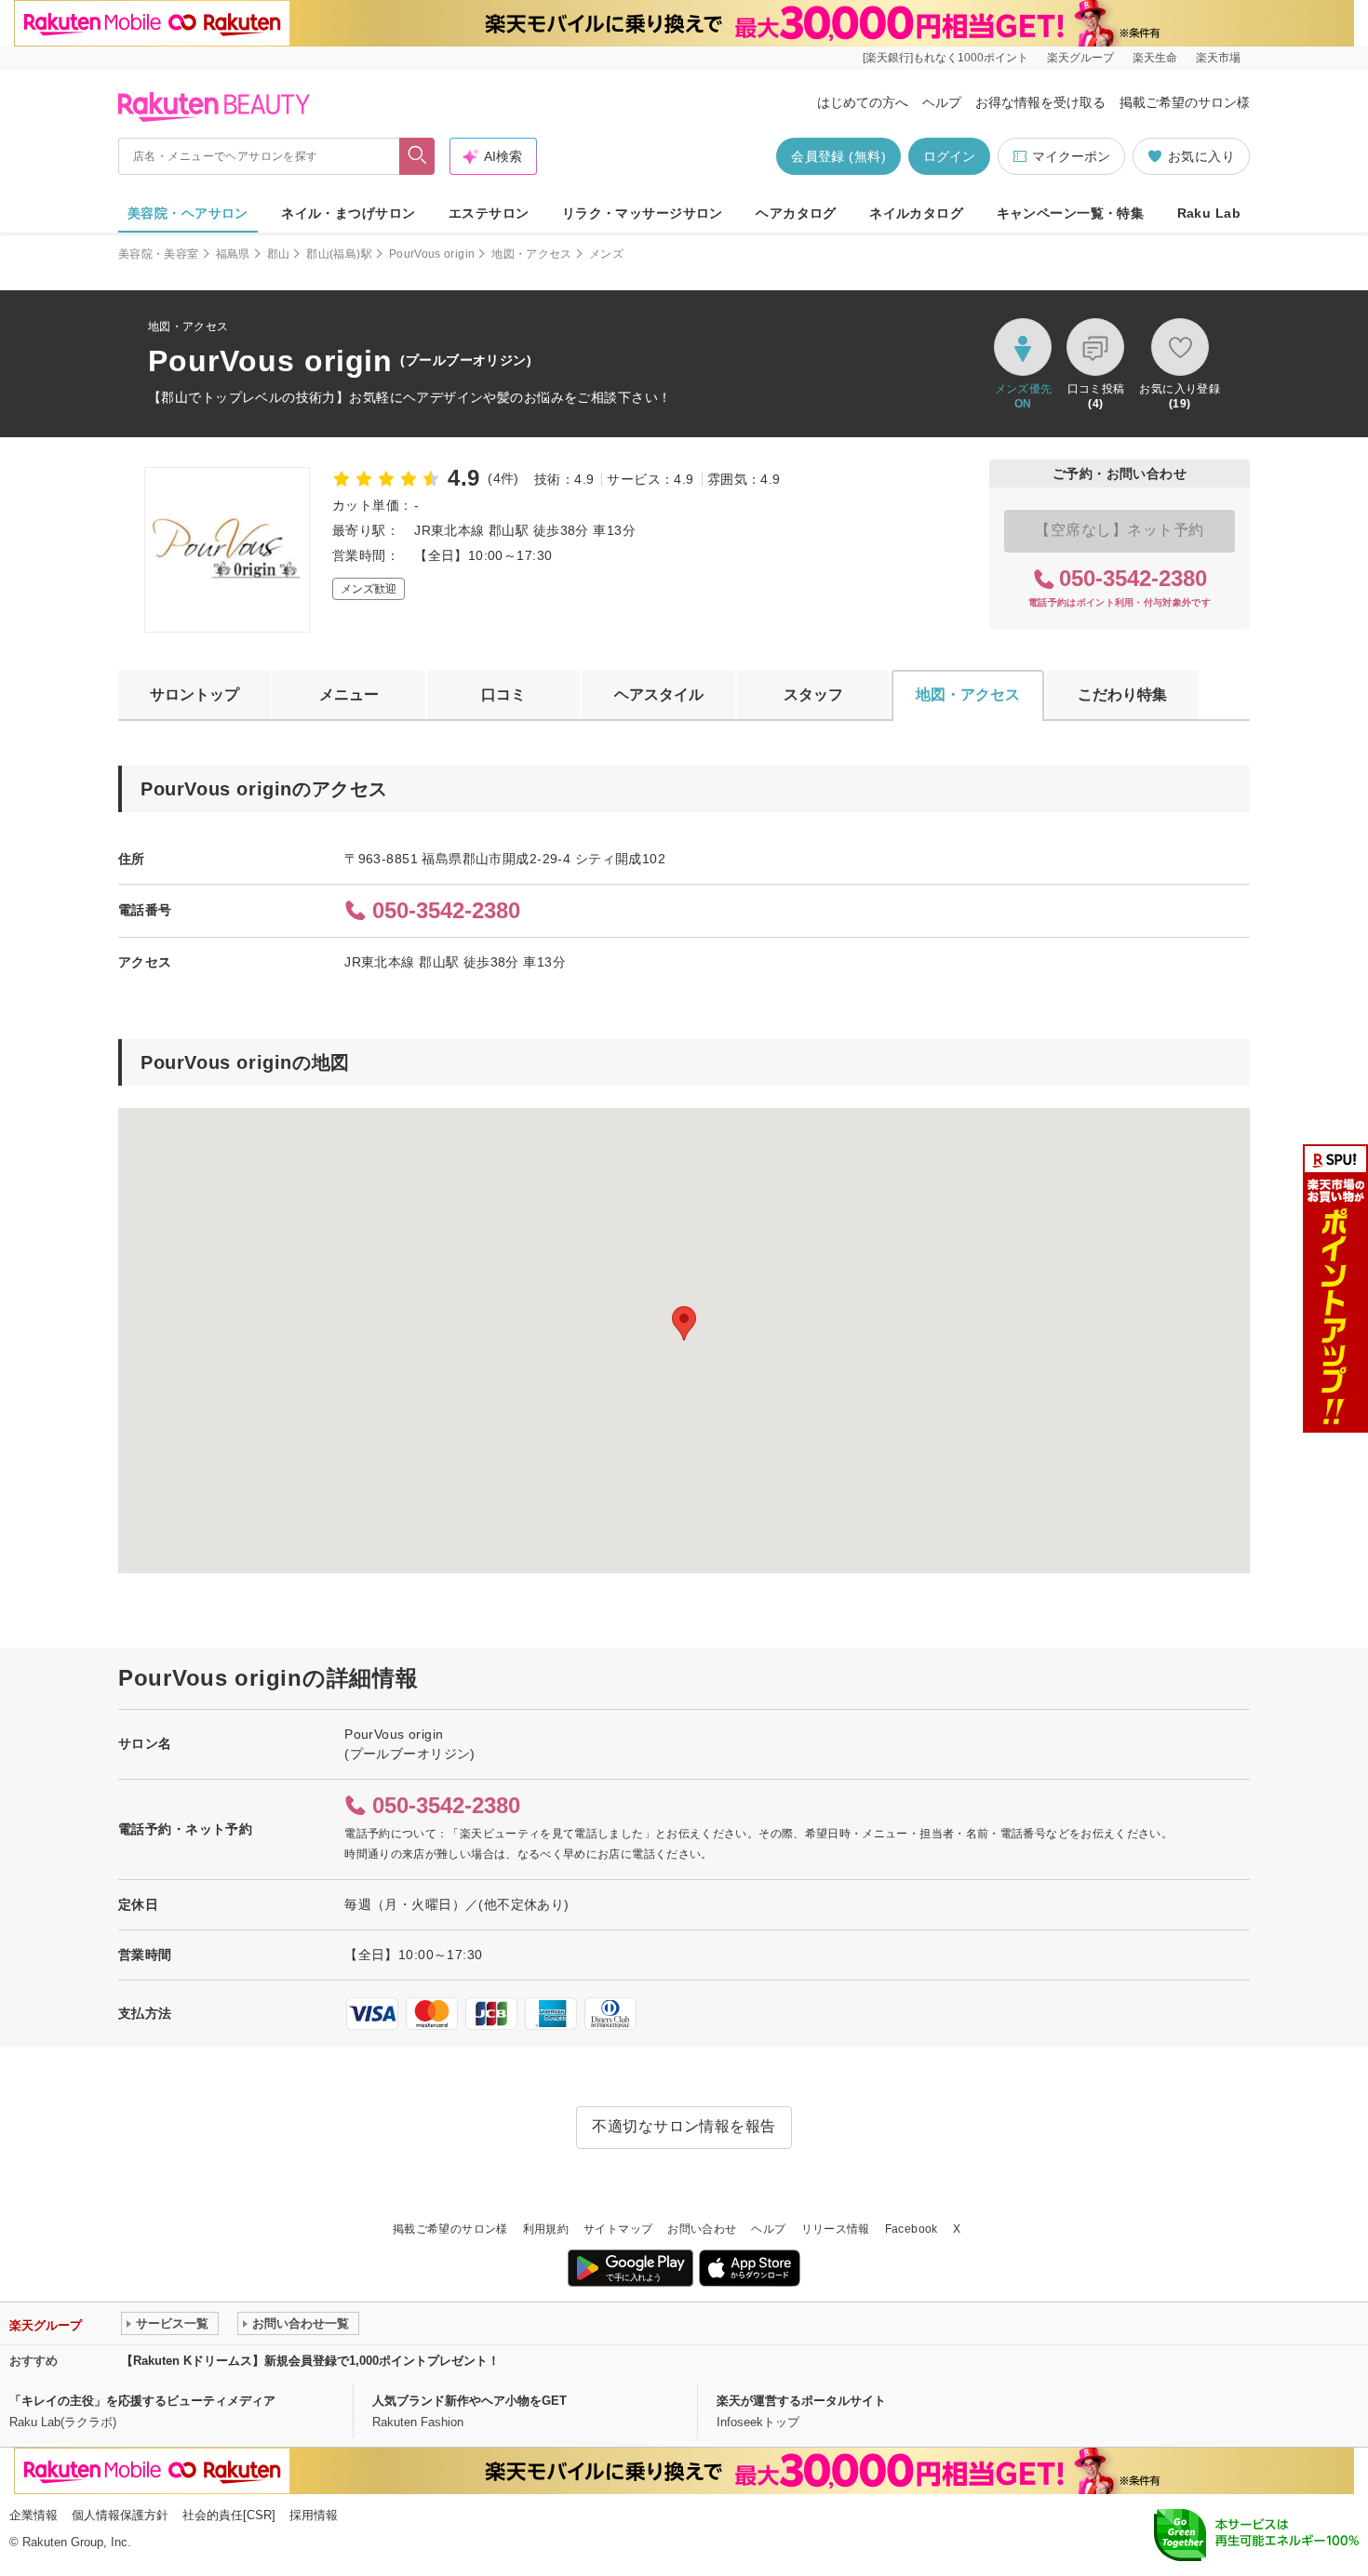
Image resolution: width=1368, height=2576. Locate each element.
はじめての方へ (863, 102)
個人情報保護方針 (120, 2515)
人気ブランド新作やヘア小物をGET (469, 2401)
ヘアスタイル (659, 694)
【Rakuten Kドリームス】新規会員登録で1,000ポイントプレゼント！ (310, 2361)
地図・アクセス (532, 254)
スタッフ (813, 694)
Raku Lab (1209, 213)
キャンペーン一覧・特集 (1071, 213)
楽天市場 (1218, 58)
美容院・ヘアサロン (188, 213)
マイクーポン (1071, 156)
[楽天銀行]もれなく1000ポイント (946, 58)
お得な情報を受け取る (1040, 102)
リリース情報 (836, 2229)
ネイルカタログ (916, 213)
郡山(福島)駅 (339, 254)
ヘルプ (942, 102)
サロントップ (194, 694)
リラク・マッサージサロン (643, 213)
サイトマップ (618, 2229)
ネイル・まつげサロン (348, 213)
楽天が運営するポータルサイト (801, 2401)
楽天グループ (1080, 58)
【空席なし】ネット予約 (1119, 530)
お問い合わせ (702, 2229)
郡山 (279, 254)
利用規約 (546, 2229)
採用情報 (314, 2515)
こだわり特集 (1122, 694)
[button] (684, 1323)
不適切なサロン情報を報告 (684, 2126)
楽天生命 (1155, 58)
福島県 (233, 254)
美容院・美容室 (159, 254)
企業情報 (34, 2515)
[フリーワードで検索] (417, 156)
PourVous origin (432, 254)
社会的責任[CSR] (229, 2515)
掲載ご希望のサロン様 (1185, 102)
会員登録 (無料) (838, 156)
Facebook (912, 2229)
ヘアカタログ (796, 213)
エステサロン (489, 213)
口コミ (503, 694)
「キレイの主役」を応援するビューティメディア (142, 2401)
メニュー (349, 694)
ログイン (949, 156)
